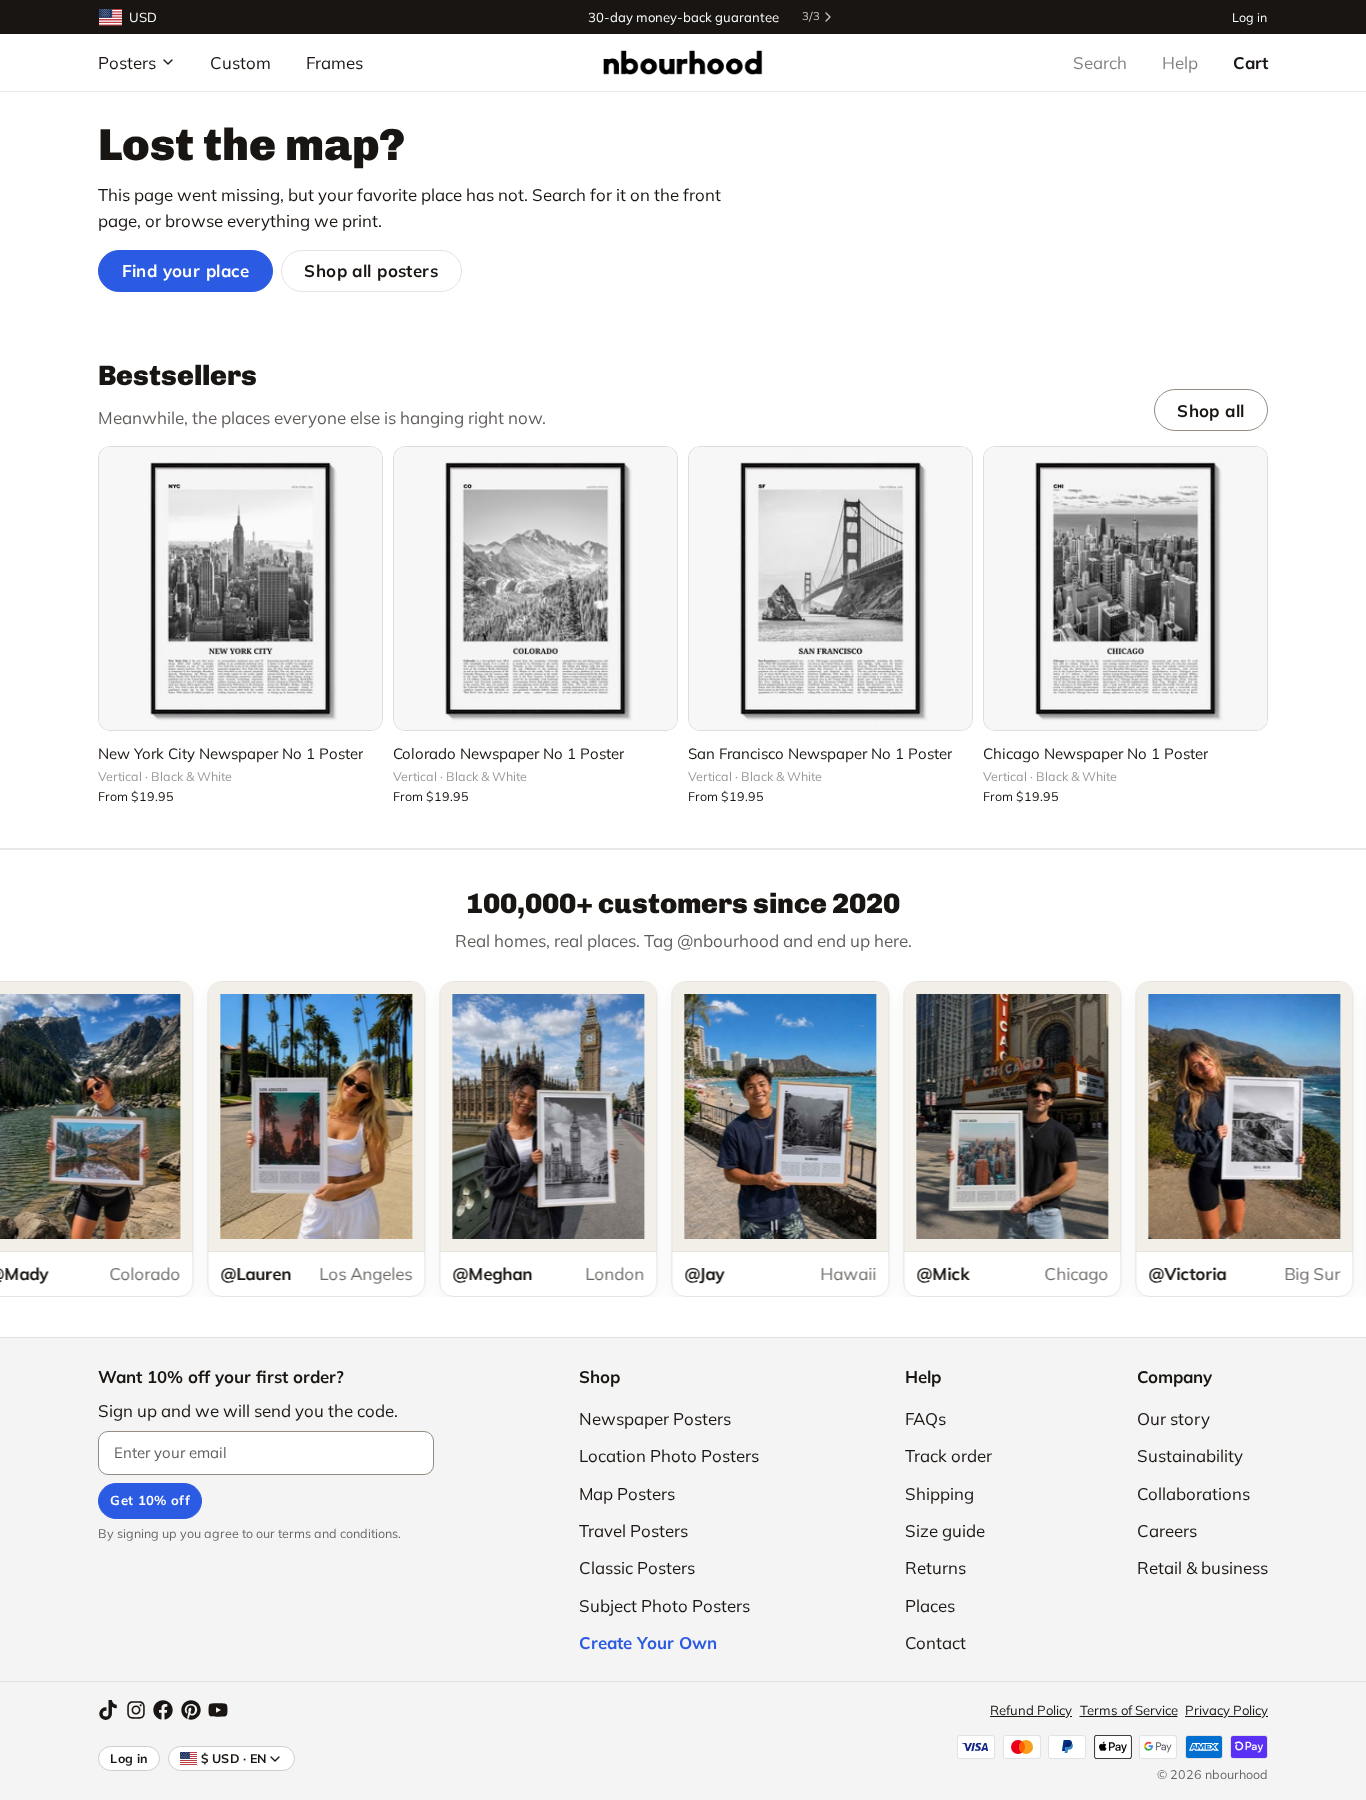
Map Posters (627, 1493)
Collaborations (1193, 1493)
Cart (1250, 62)
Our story (1173, 1418)
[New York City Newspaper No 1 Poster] (240, 588)
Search (1100, 62)
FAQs (925, 1418)
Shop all (1210, 410)
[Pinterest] (191, 1710)
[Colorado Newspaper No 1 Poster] (535, 588)
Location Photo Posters (669, 1455)
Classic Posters (637, 1567)
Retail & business (1202, 1567)
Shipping (939, 1493)
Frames (334, 62)
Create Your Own (648, 1642)
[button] (240, 704)
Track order (948, 1455)
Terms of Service (1129, 1710)
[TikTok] (108, 1710)
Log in (1249, 16)
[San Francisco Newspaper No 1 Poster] (830, 588)
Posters (127, 62)
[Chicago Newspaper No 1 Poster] (1125, 588)
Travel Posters (633, 1530)
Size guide (945, 1530)
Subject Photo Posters (664, 1605)
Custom (240, 62)
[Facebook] (163, 1710)
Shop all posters (371, 270)
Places (930, 1605)
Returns (935, 1567)
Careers (1167, 1530)
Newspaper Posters (655, 1418)
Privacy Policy (1226, 1710)
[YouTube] (218, 1710)
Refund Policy (1031, 1710)
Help (1180, 62)
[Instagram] (136, 1710)
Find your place (186, 270)
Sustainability (1190, 1455)
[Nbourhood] (682, 62)
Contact (935, 1642)
